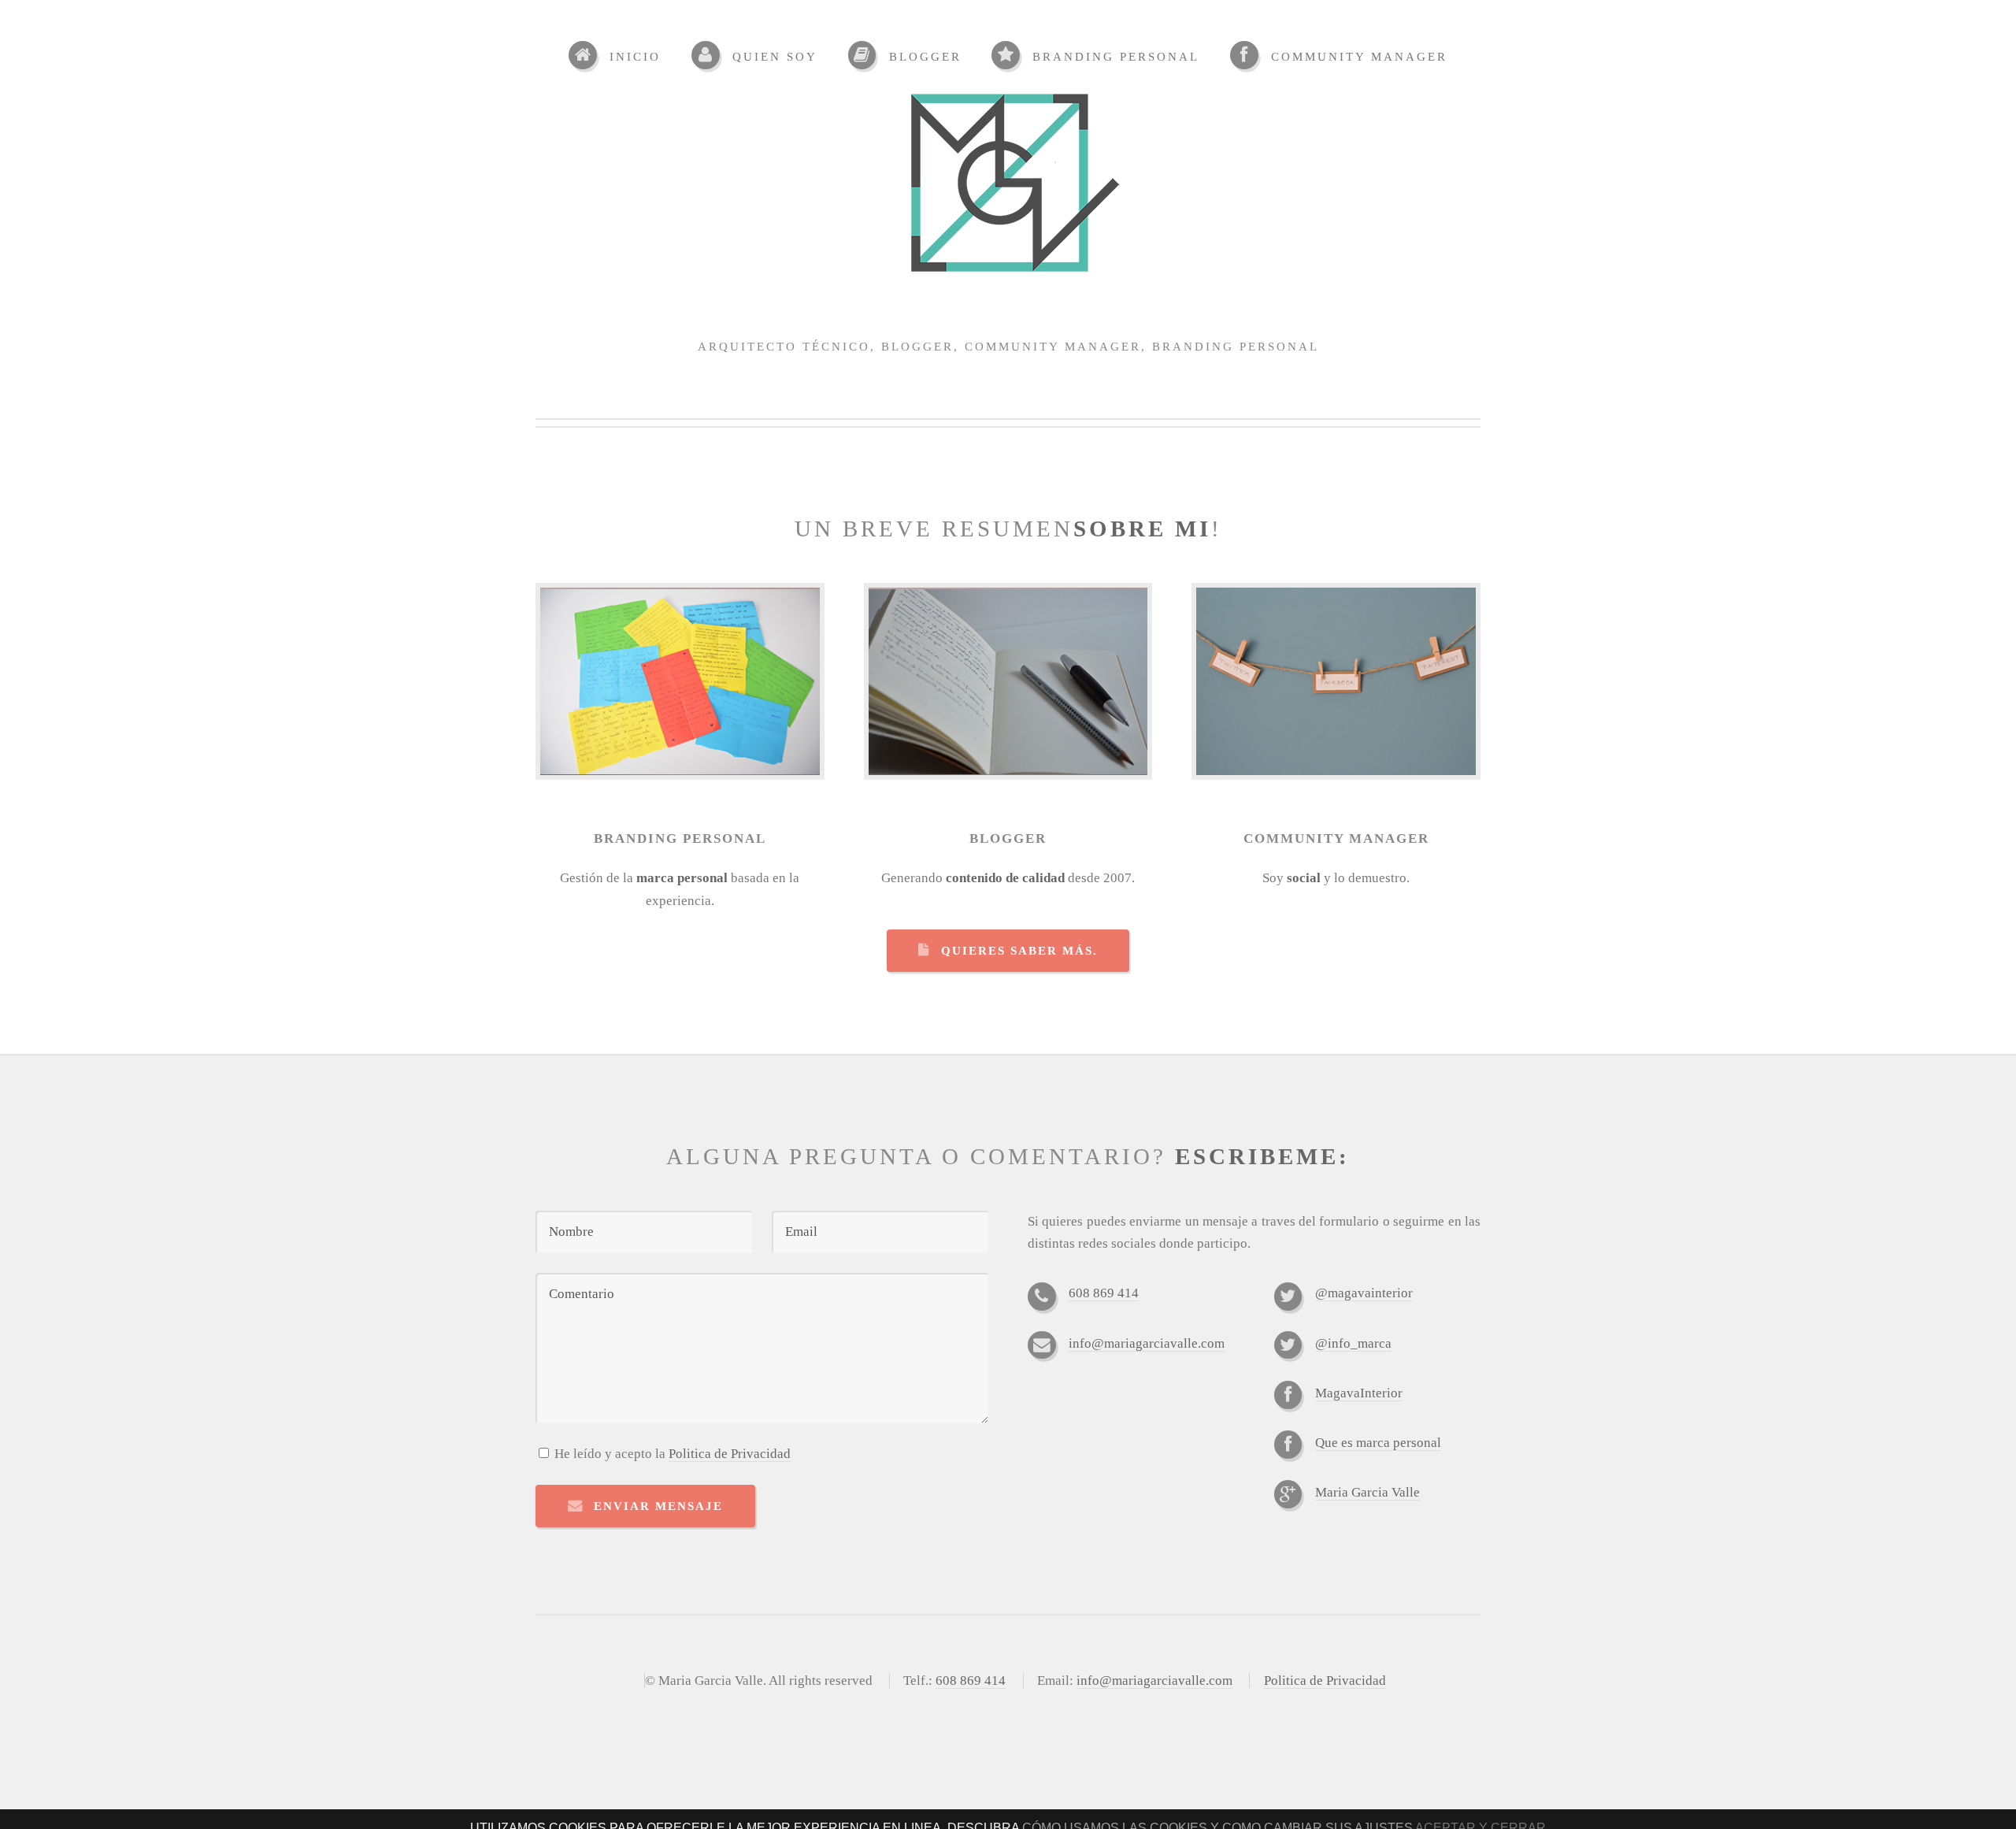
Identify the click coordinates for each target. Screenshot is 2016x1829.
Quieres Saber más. (1019, 951)
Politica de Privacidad (730, 1454)
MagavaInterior (1359, 1393)
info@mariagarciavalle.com (1147, 1343)
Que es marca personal (1378, 1443)
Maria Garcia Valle (1367, 1492)
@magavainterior (1364, 1293)
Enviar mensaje (658, 1506)
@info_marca (1353, 1343)
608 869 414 (1104, 1293)
